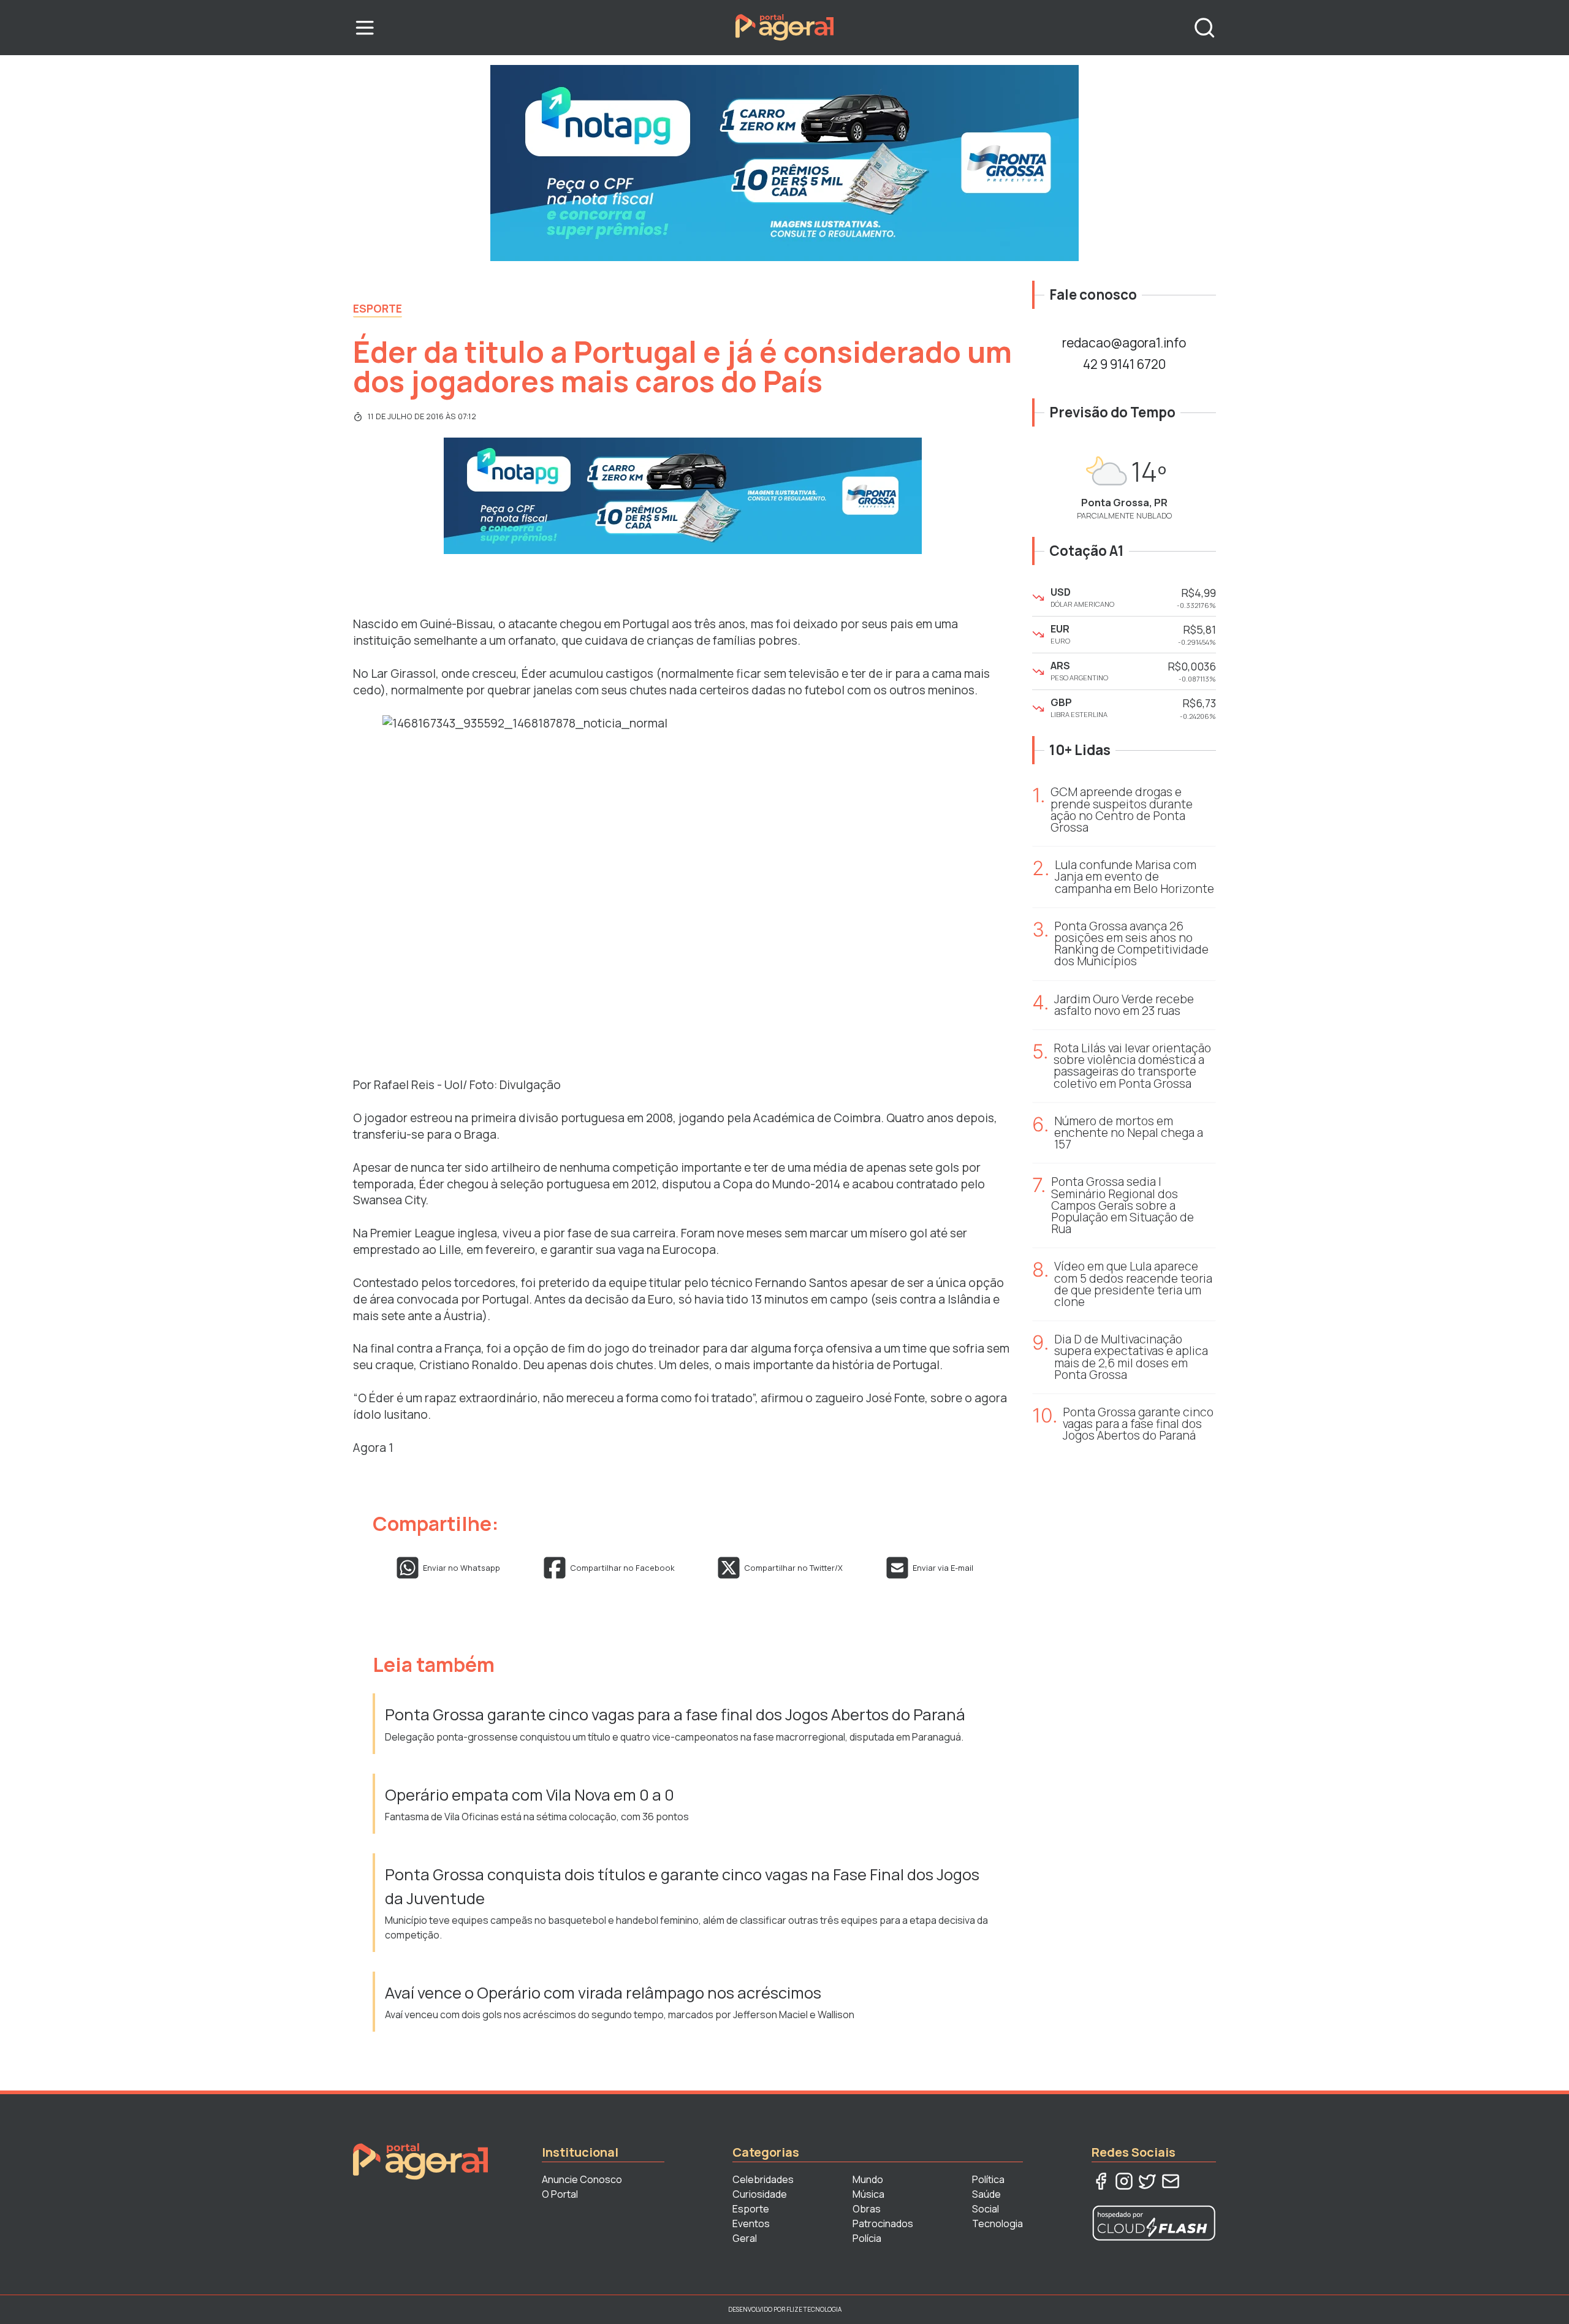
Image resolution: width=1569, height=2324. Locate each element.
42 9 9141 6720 (1124, 364)
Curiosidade (760, 2194)
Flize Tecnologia (814, 2309)
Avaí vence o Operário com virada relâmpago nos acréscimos (603, 1993)
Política (988, 2179)
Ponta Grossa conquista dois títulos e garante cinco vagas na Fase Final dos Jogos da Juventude (682, 1886)
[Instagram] (1124, 2181)
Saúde (986, 2194)
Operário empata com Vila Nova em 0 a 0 (531, 1795)
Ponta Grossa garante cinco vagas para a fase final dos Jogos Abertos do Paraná (675, 1715)
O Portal (560, 2194)
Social (986, 2209)
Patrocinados (883, 2223)
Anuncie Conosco (582, 2179)
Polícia (867, 2238)
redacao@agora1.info (1124, 343)
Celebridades (763, 2179)
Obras (867, 2209)
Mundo (868, 2179)
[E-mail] (1171, 2181)
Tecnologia (997, 2223)
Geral (745, 2238)
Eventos (751, 2223)
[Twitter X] (1147, 2181)
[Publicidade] (784, 163)
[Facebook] (1101, 2181)
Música (868, 2194)
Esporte (378, 308)
